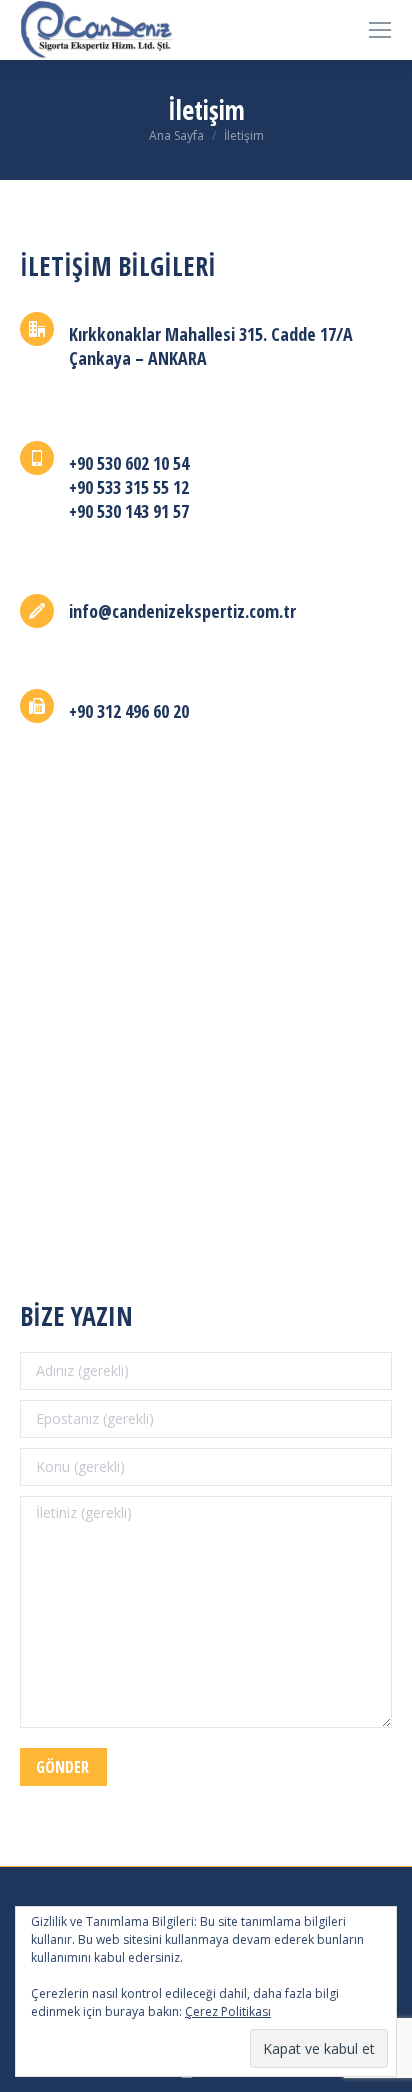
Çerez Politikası (228, 2011)
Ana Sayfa (176, 135)
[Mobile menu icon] (380, 30)
